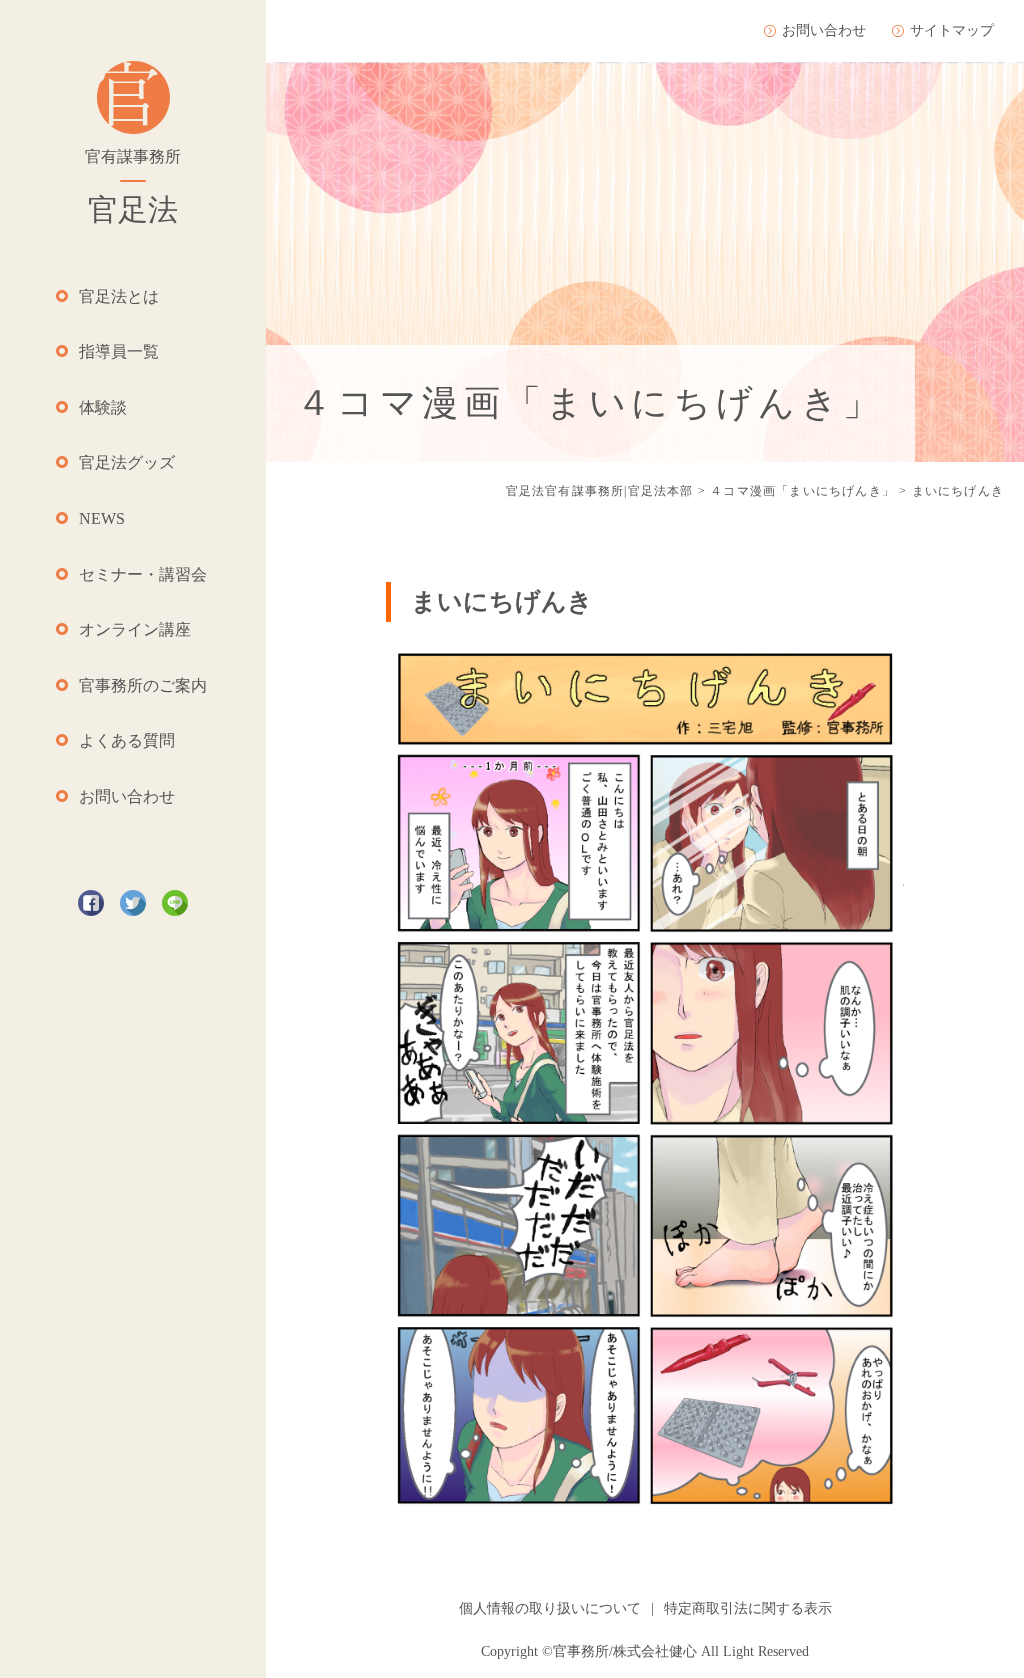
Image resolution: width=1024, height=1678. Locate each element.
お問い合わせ (127, 796)
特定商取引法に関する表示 (748, 1608)
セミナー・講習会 (143, 574)
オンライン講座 (135, 629)
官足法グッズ (127, 462)
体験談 (103, 407)
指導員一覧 (119, 351)
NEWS (102, 518)
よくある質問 (127, 740)
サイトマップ (952, 30)
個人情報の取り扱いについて (550, 1608)
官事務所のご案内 (143, 685)
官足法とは (119, 296)
